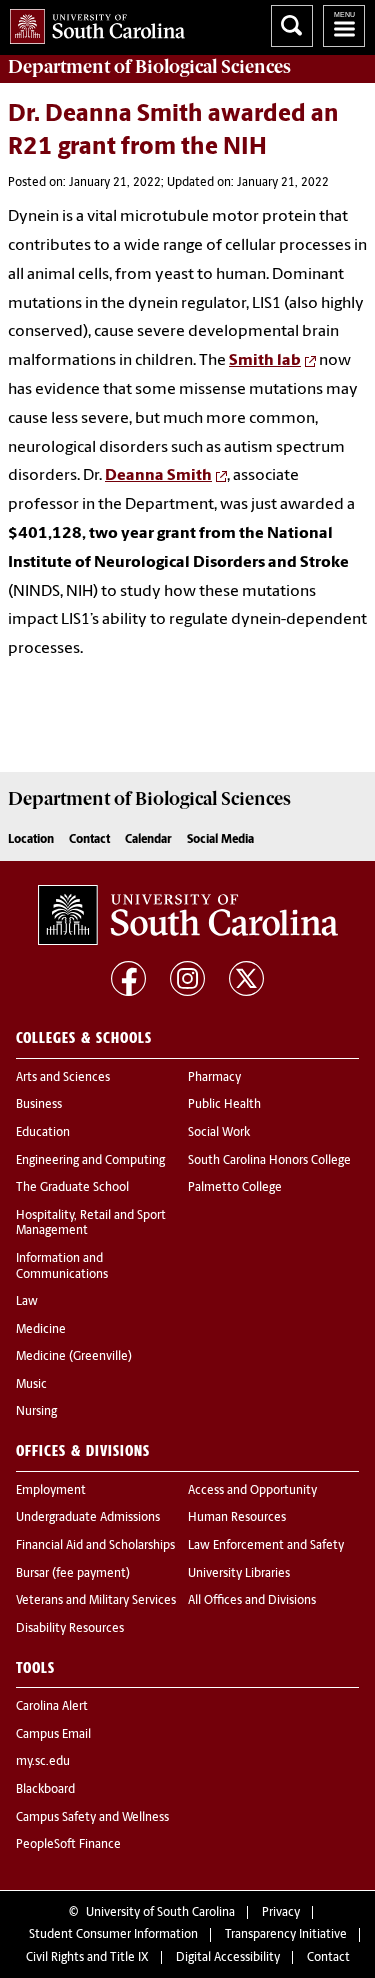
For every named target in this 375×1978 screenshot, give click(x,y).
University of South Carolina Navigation (344, 26)
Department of (149, 67)
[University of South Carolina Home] (92, 22)
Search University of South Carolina (292, 26)
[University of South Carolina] (188, 915)
